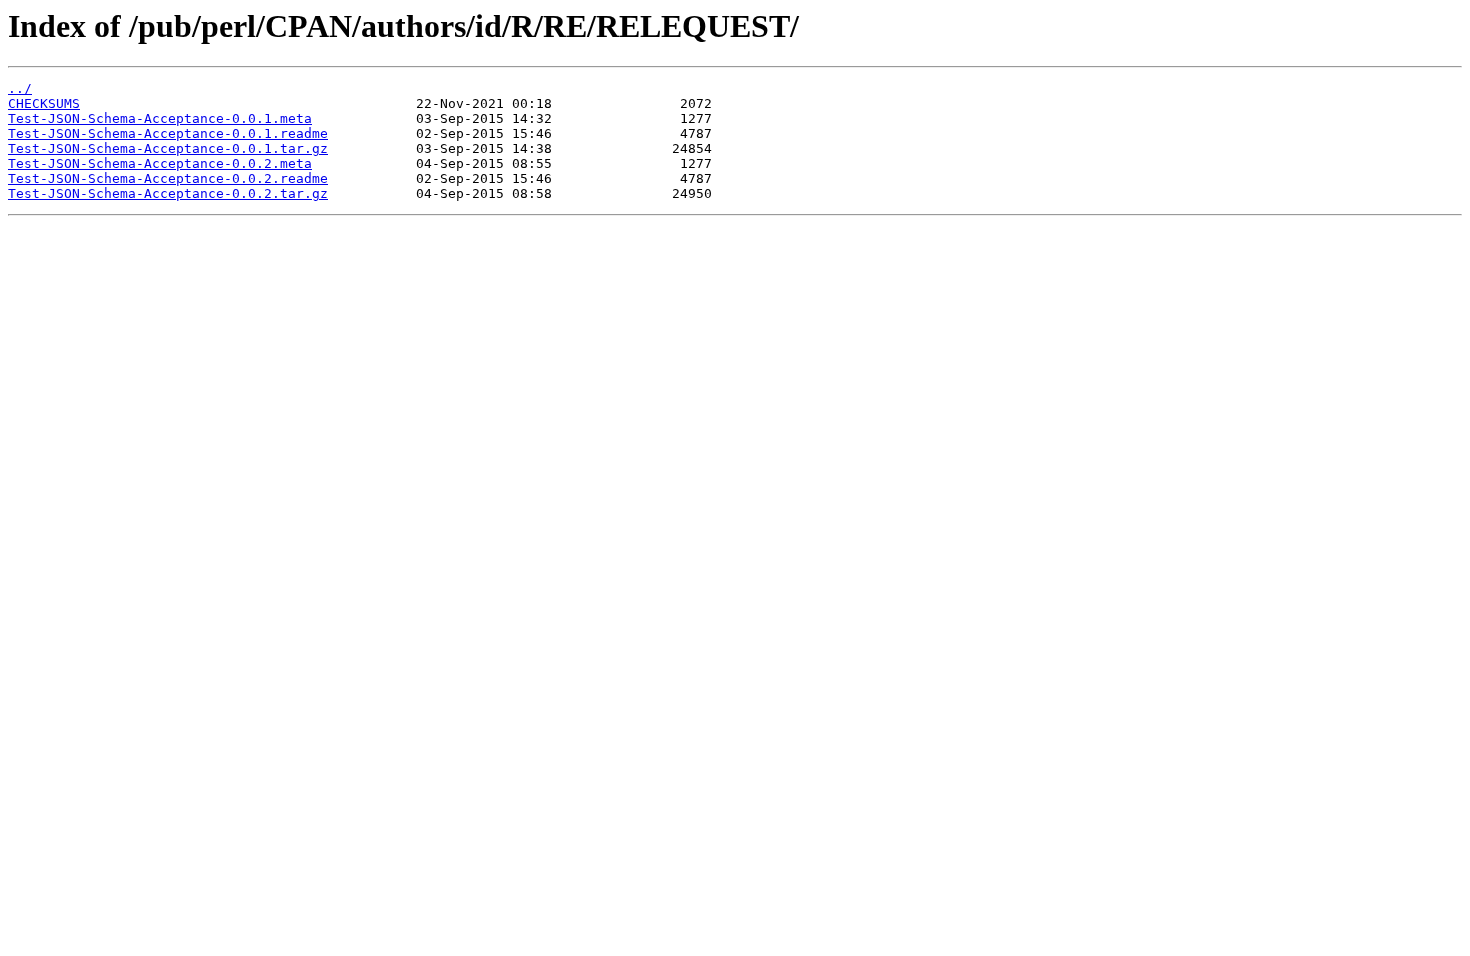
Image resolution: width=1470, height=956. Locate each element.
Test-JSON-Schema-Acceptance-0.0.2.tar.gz (168, 193)
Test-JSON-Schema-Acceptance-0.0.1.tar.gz (168, 148)
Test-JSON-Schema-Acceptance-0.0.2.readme (168, 178)
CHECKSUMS (44, 103)
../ (20, 88)
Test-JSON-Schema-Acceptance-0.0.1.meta (160, 118)
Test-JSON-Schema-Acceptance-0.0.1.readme (168, 133)
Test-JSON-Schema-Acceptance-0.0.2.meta (160, 163)
